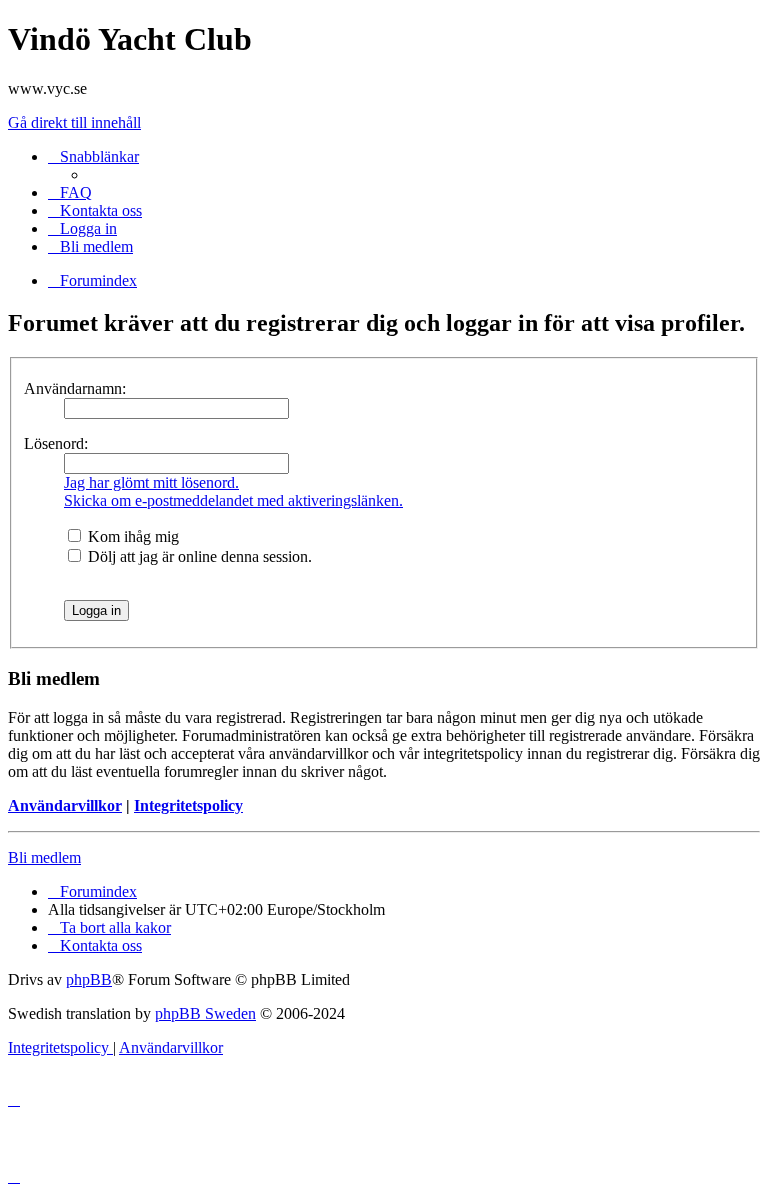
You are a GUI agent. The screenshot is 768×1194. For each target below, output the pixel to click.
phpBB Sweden (205, 1013)
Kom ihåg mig (131, 536)
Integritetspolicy (188, 805)
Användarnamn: (75, 388)
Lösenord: (56, 443)
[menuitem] (70, 192)
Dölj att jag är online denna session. (198, 556)
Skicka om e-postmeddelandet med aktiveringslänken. (233, 500)
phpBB (89, 979)
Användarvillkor (65, 805)
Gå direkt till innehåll (74, 122)
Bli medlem (44, 857)
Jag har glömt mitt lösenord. (151, 482)
